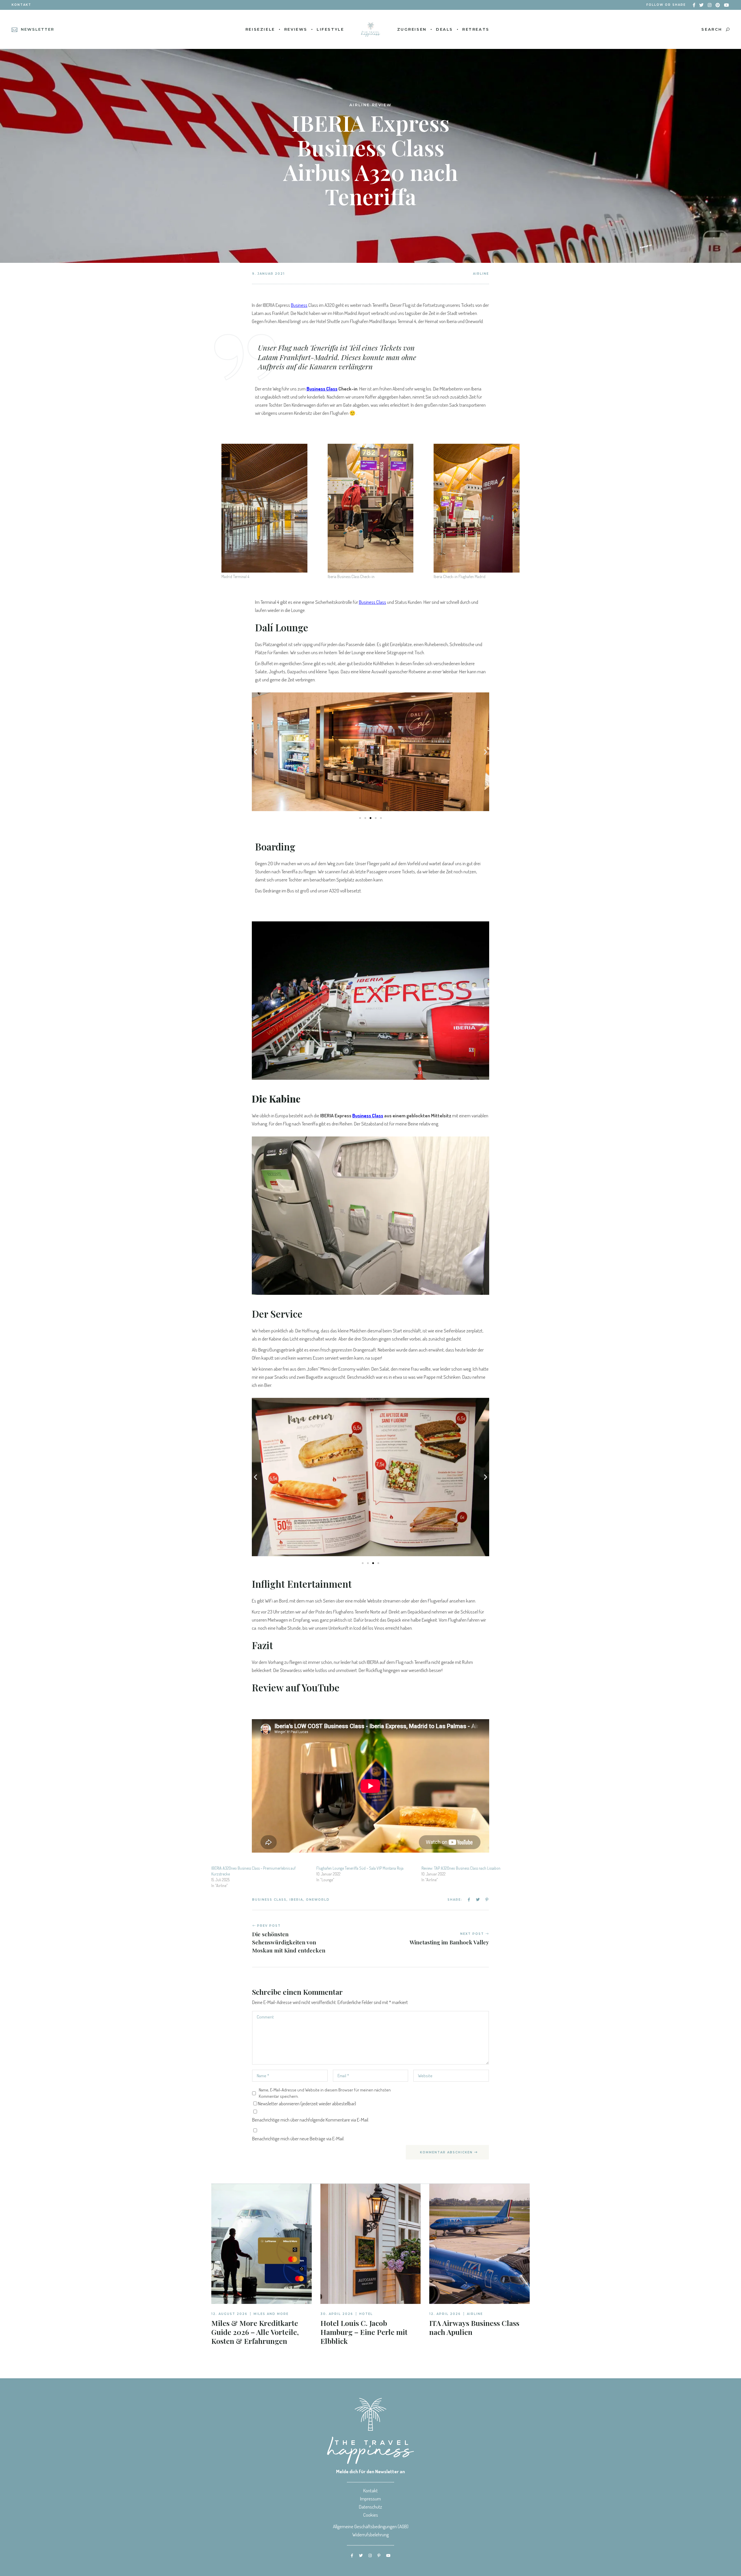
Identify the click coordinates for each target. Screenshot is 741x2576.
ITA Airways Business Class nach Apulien (474, 2327)
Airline (481, 274)
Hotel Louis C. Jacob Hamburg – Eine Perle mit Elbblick (364, 2332)
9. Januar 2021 (268, 274)
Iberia (296, 1900)
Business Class (269, 1900)
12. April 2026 (445, 2314)
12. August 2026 (229, 2314)
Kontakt (21, 5)
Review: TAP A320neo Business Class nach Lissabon (461, 1868)
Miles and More (271, 2314)
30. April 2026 (337, 2314)
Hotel (366, 2314)
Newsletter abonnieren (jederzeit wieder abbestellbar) (307, 2103)
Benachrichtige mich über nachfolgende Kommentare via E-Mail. (311, 2120)
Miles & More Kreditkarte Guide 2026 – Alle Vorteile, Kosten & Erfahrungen (255, 2332)
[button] (255, 752)
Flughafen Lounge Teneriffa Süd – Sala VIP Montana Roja (360, 1868)
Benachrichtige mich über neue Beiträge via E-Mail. (298, 2138)
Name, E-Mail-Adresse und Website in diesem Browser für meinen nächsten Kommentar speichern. (325, 2093)
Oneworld (318, 1900)
